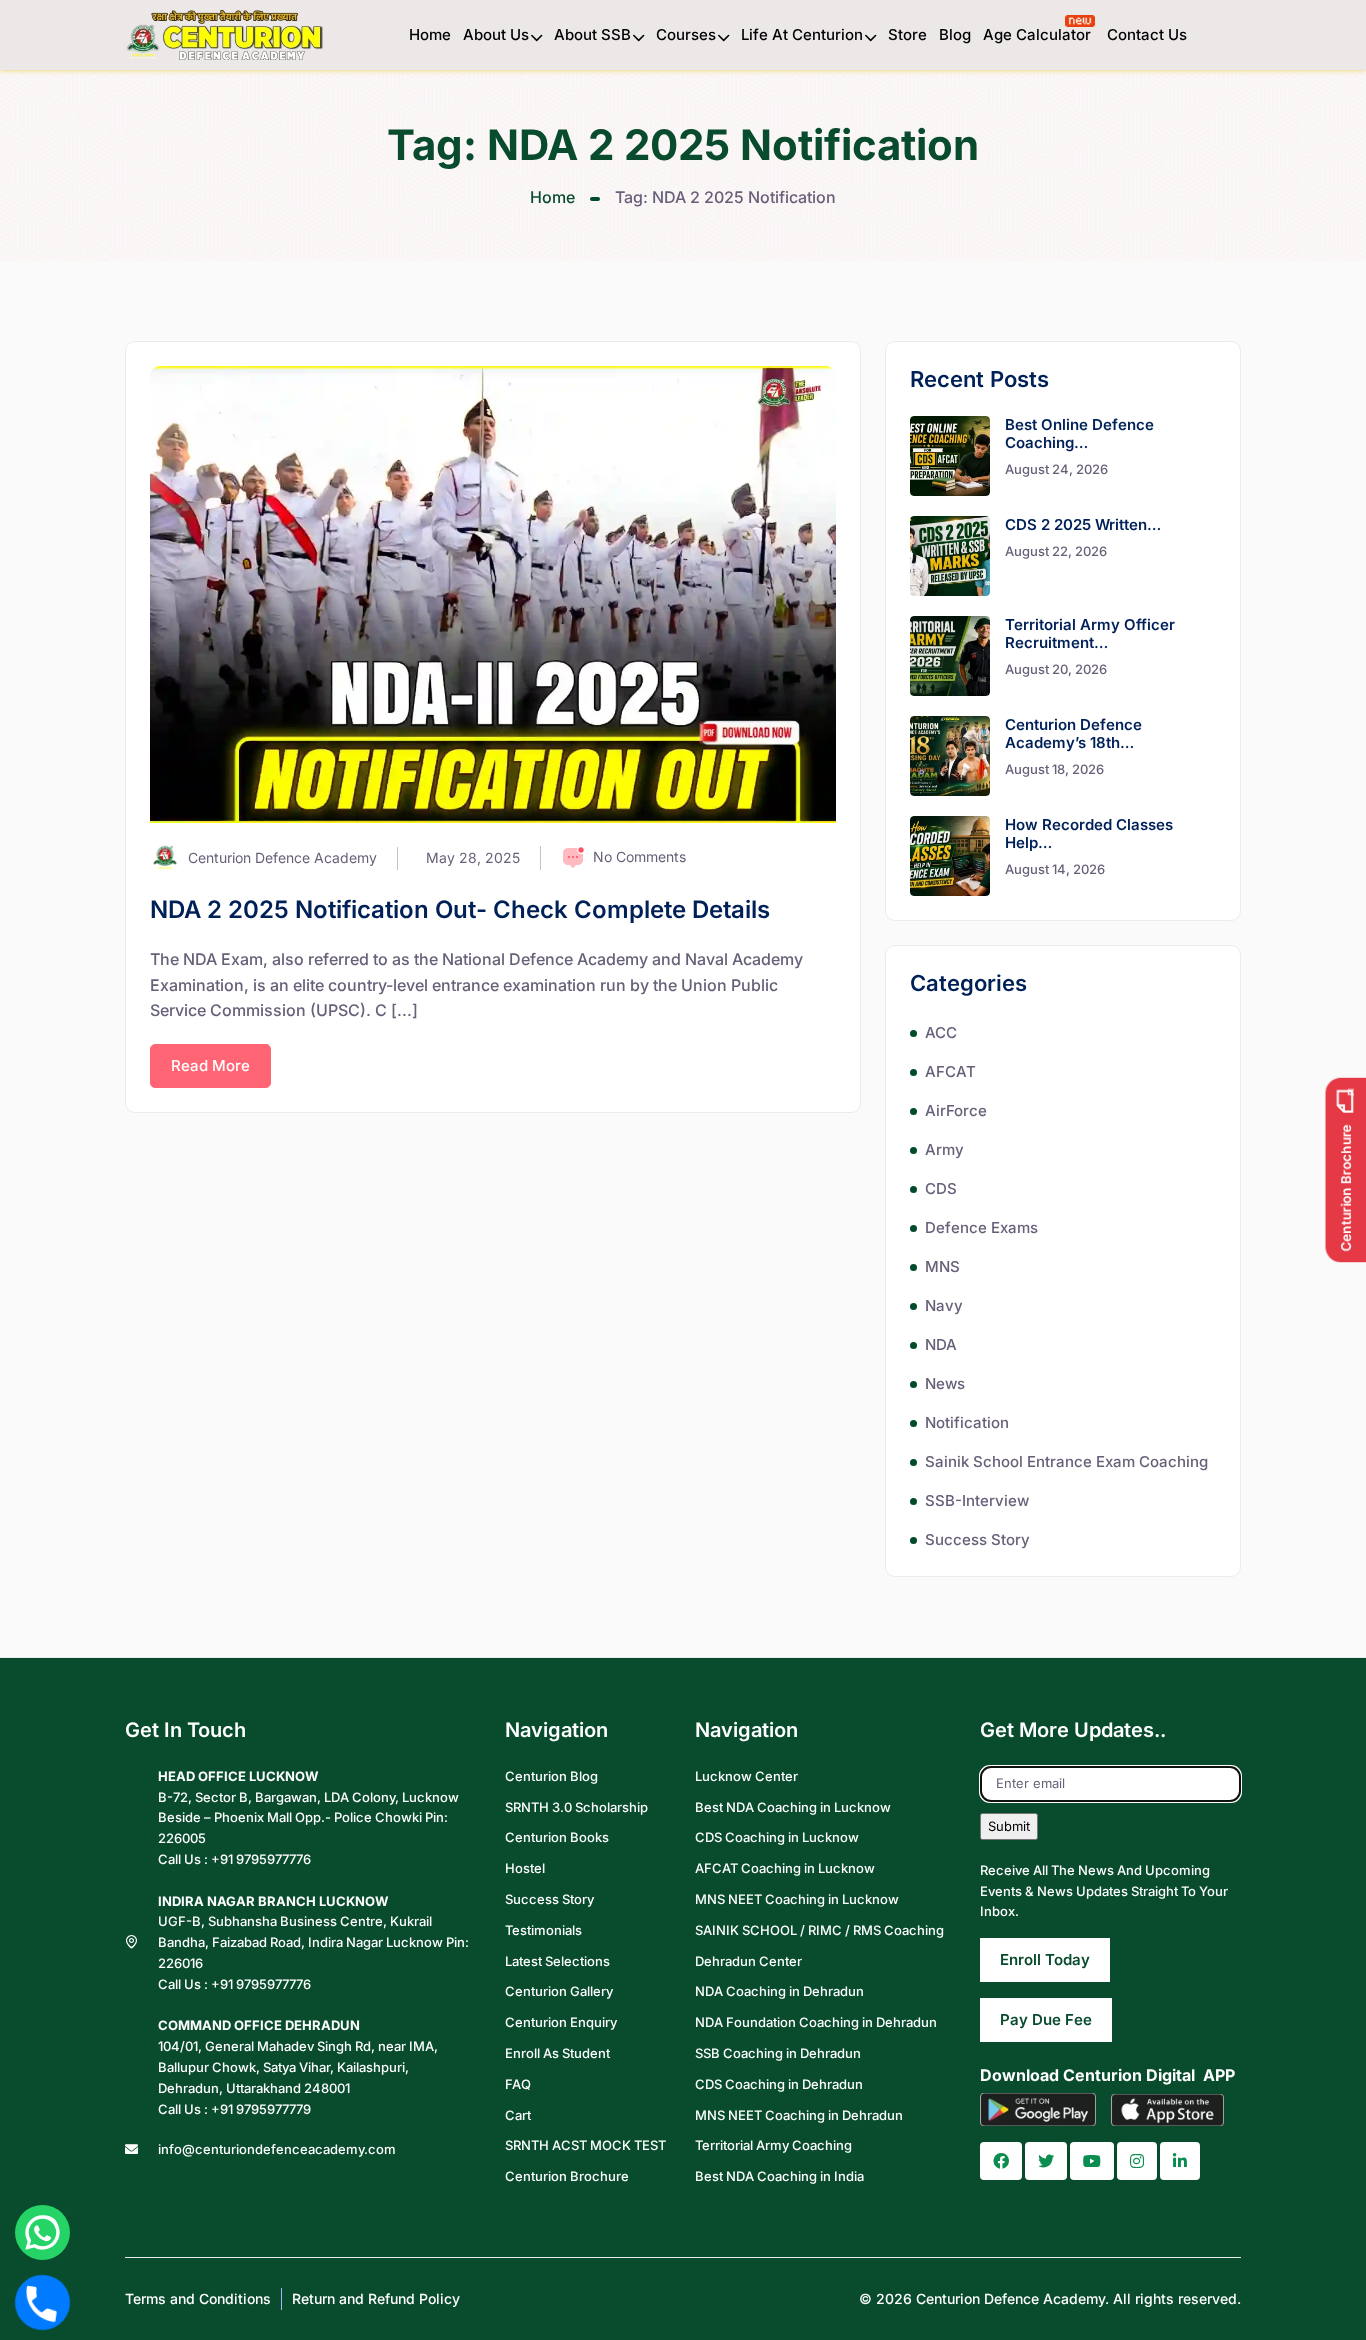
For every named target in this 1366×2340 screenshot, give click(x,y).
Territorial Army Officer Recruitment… (1090, 633)
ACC (941, 1032)
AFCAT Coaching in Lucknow (785, 1868)
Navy (944, 1305)
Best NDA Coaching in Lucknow (793, 1807)
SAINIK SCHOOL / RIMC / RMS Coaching (819, 1930)
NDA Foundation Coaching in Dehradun (816, 2022)
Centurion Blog (551, 1776)
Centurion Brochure (567, 2176)
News (945, 1383)
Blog (955, 34)
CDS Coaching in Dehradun (779, 2084)
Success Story (977, 1539)
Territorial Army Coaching (773, 2145)
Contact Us (1147, 34)
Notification (967, 1422)
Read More (210, 1065)
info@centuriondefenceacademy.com (277, 2149)
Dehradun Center (748, 1961)
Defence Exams (981, 1227)
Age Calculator (1039, 34)
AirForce (956, 1110)
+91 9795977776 (261, 1859)
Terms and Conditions (198, 2298)
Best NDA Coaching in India (779, 2176)
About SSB (592, 34)
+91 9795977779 (261, 2109)
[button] (1001, 2161)
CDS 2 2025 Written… (1083, 524)
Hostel (525, 1868)
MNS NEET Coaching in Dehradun (799, 2115)
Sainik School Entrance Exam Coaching (1066, 1461)
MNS (942, 1266)
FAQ (518, 2084)
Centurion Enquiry (561, 2022)
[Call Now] (42, 2302)
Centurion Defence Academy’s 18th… (1073, 733)
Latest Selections (557, 1961)
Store (907, 34)
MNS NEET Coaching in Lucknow (797, 1899)
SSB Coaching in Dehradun (778, 2053)
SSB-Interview (977, 1500)
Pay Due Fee (1046, 2019)
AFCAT (950, 1071)
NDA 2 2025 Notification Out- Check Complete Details (460, 909)
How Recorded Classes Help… (1089, 833)
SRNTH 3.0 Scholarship (576, 1807)
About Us (496, 34)
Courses (686, 34)
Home (430, 34)
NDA (941, 1344)
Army (944, 1149)
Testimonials (543, 1930)
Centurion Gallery (559, 1991)
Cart (518, 2115)
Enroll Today (1045, 1959)
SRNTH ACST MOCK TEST (585, 2145)
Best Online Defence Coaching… (1079, 433)
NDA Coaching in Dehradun (779, 1991)
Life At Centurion (802, 34)
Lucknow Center (746, 1776)
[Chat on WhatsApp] (42, 2232)
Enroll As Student (557, 2053)
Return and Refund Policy (376, 2298)
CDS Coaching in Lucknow (777, 1837)
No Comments (639, 856)
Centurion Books (557, 1837)
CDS (941, 1188)
